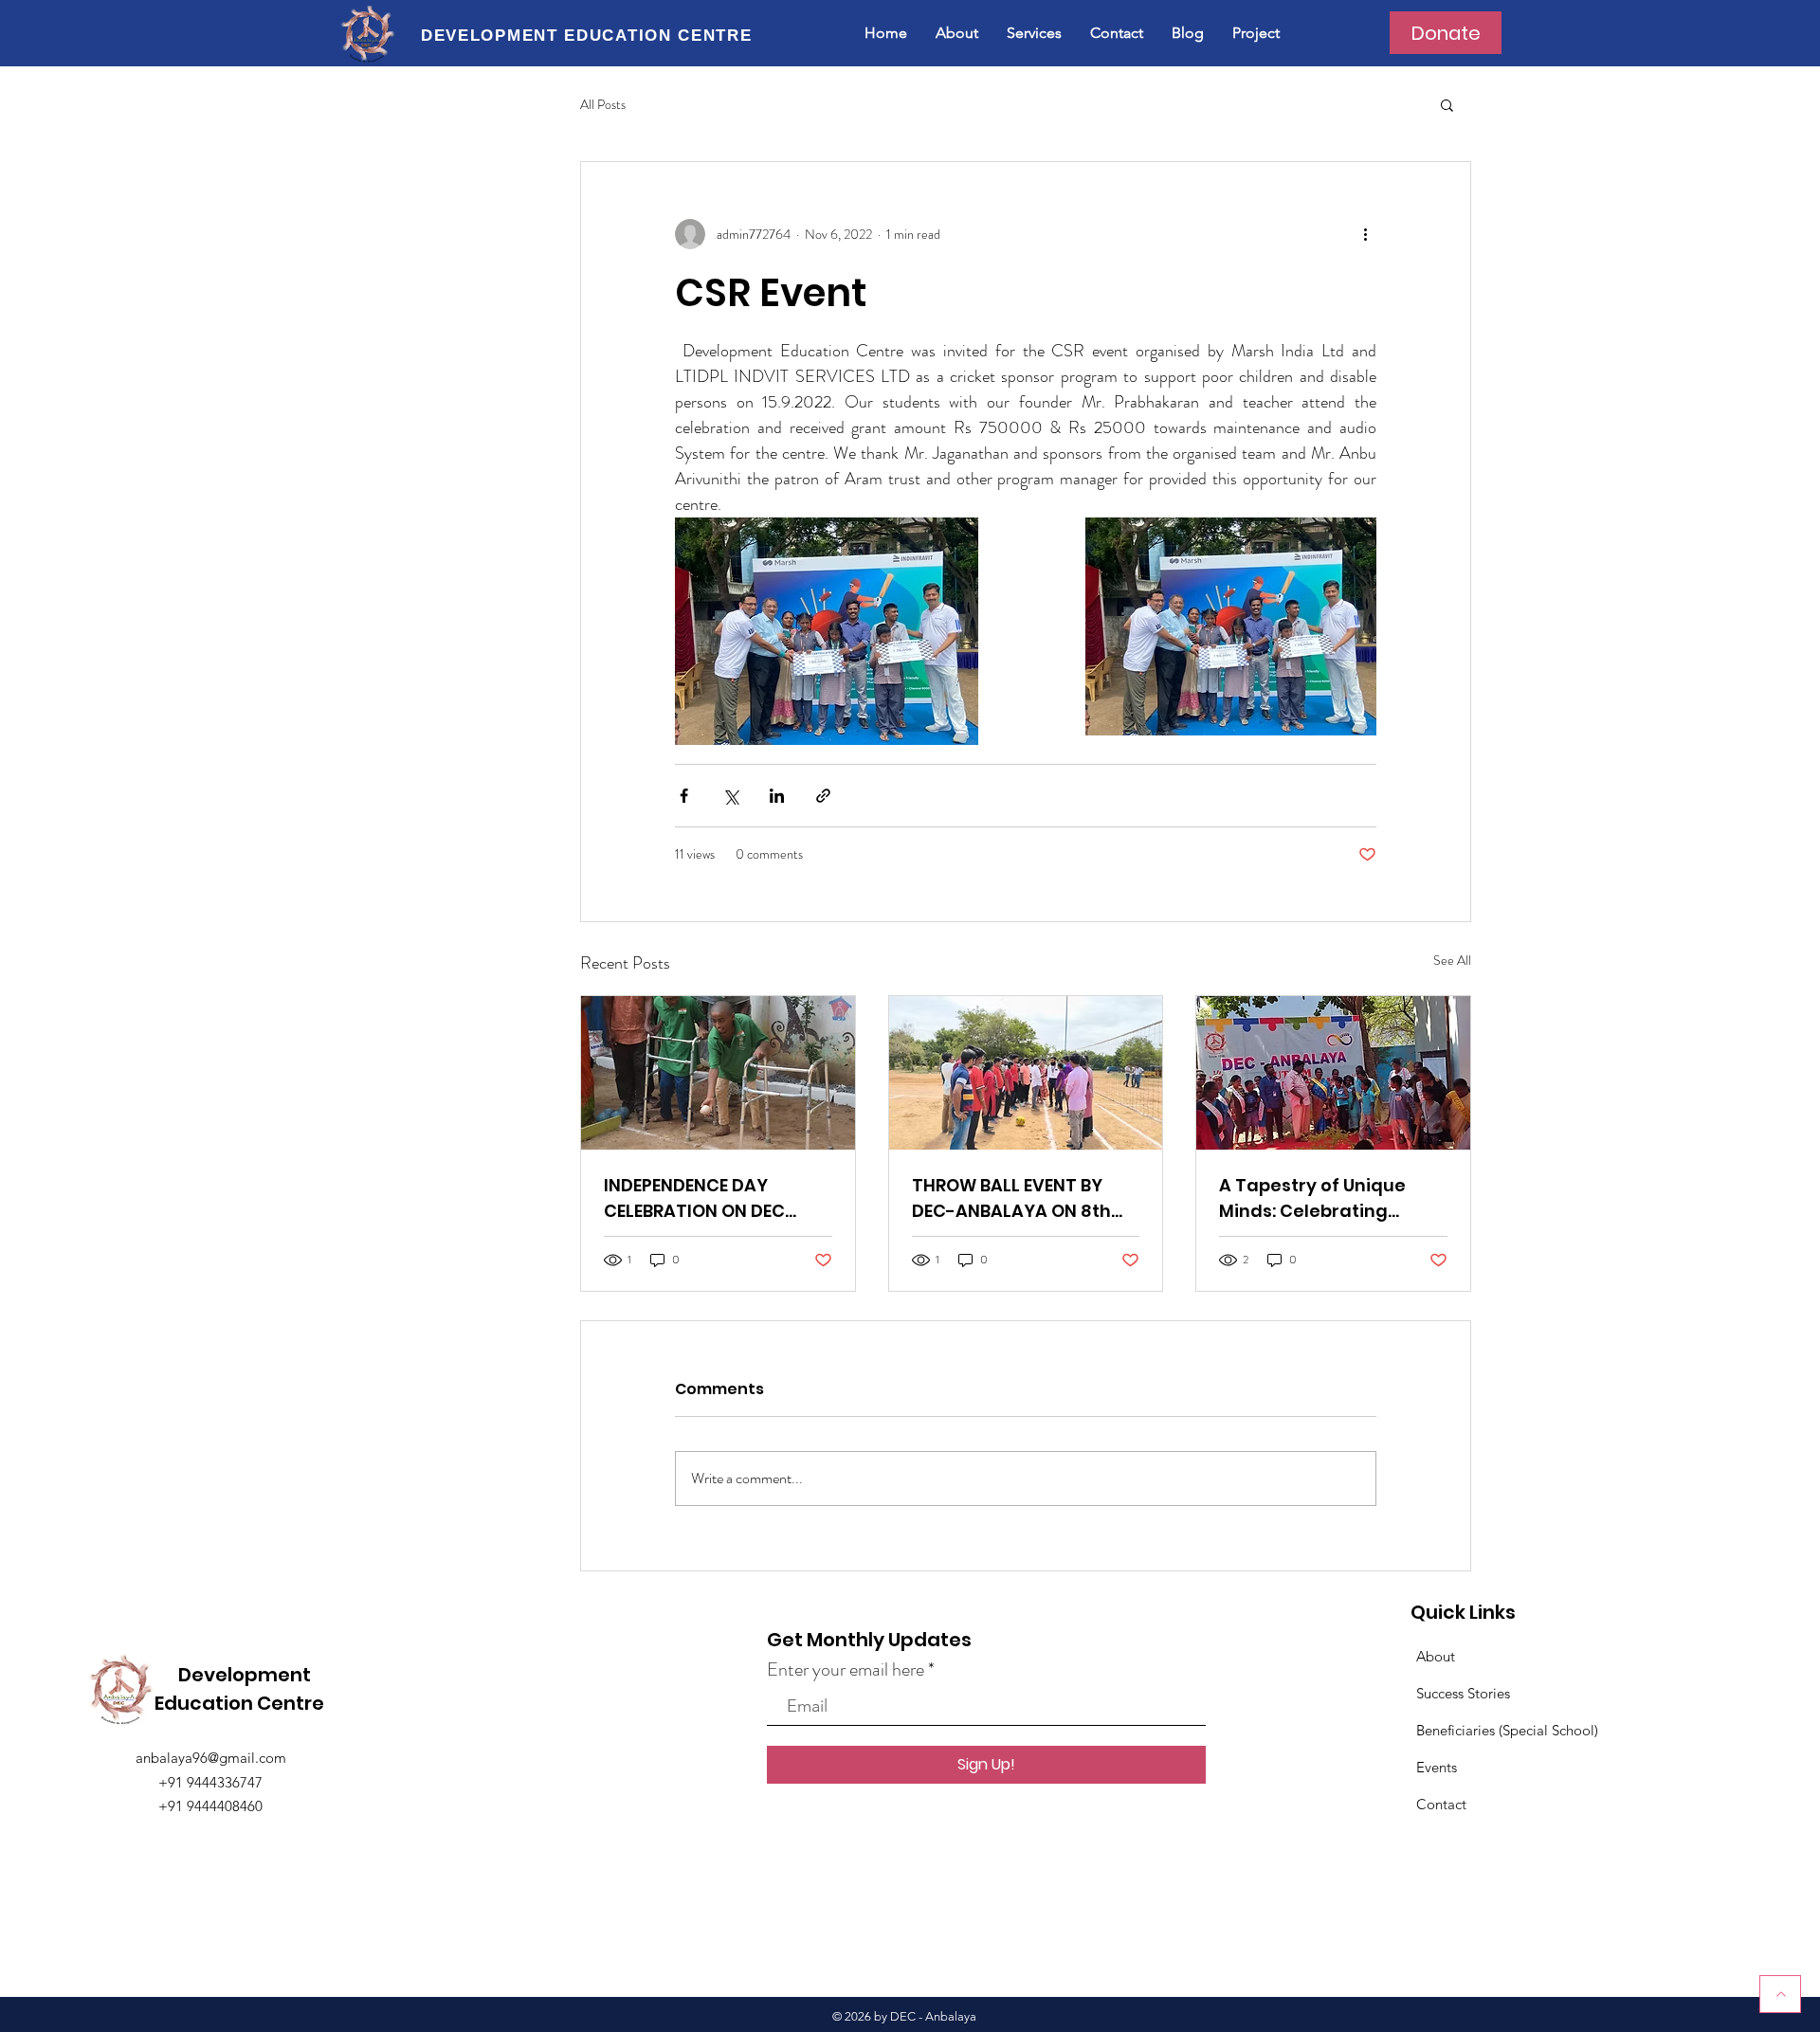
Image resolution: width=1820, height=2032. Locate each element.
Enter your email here (846, 1670)
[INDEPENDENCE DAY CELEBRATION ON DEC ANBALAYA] (718, 1073)
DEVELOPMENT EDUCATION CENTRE (587, 36)
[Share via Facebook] (684, 796)
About (1436, 1656)
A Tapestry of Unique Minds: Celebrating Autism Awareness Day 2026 (1322, 1198)
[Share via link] (823, 796)
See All (1452, 960)
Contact (1441, 1804)
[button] (1447, 104)
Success (1442, 1693)
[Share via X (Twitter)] (730, 796)
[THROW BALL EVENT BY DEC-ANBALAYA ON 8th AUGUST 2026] (1026, 1073)
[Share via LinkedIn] (777, 796)
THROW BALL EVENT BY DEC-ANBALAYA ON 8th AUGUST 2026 (1011, 1198)
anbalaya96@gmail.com (211, 1758)
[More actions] (1365, 234)
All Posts (603, 105)
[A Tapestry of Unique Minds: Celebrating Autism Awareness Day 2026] (1333, 1073)
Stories (1489, 1693)
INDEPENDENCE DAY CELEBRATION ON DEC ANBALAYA (694, 1198)
